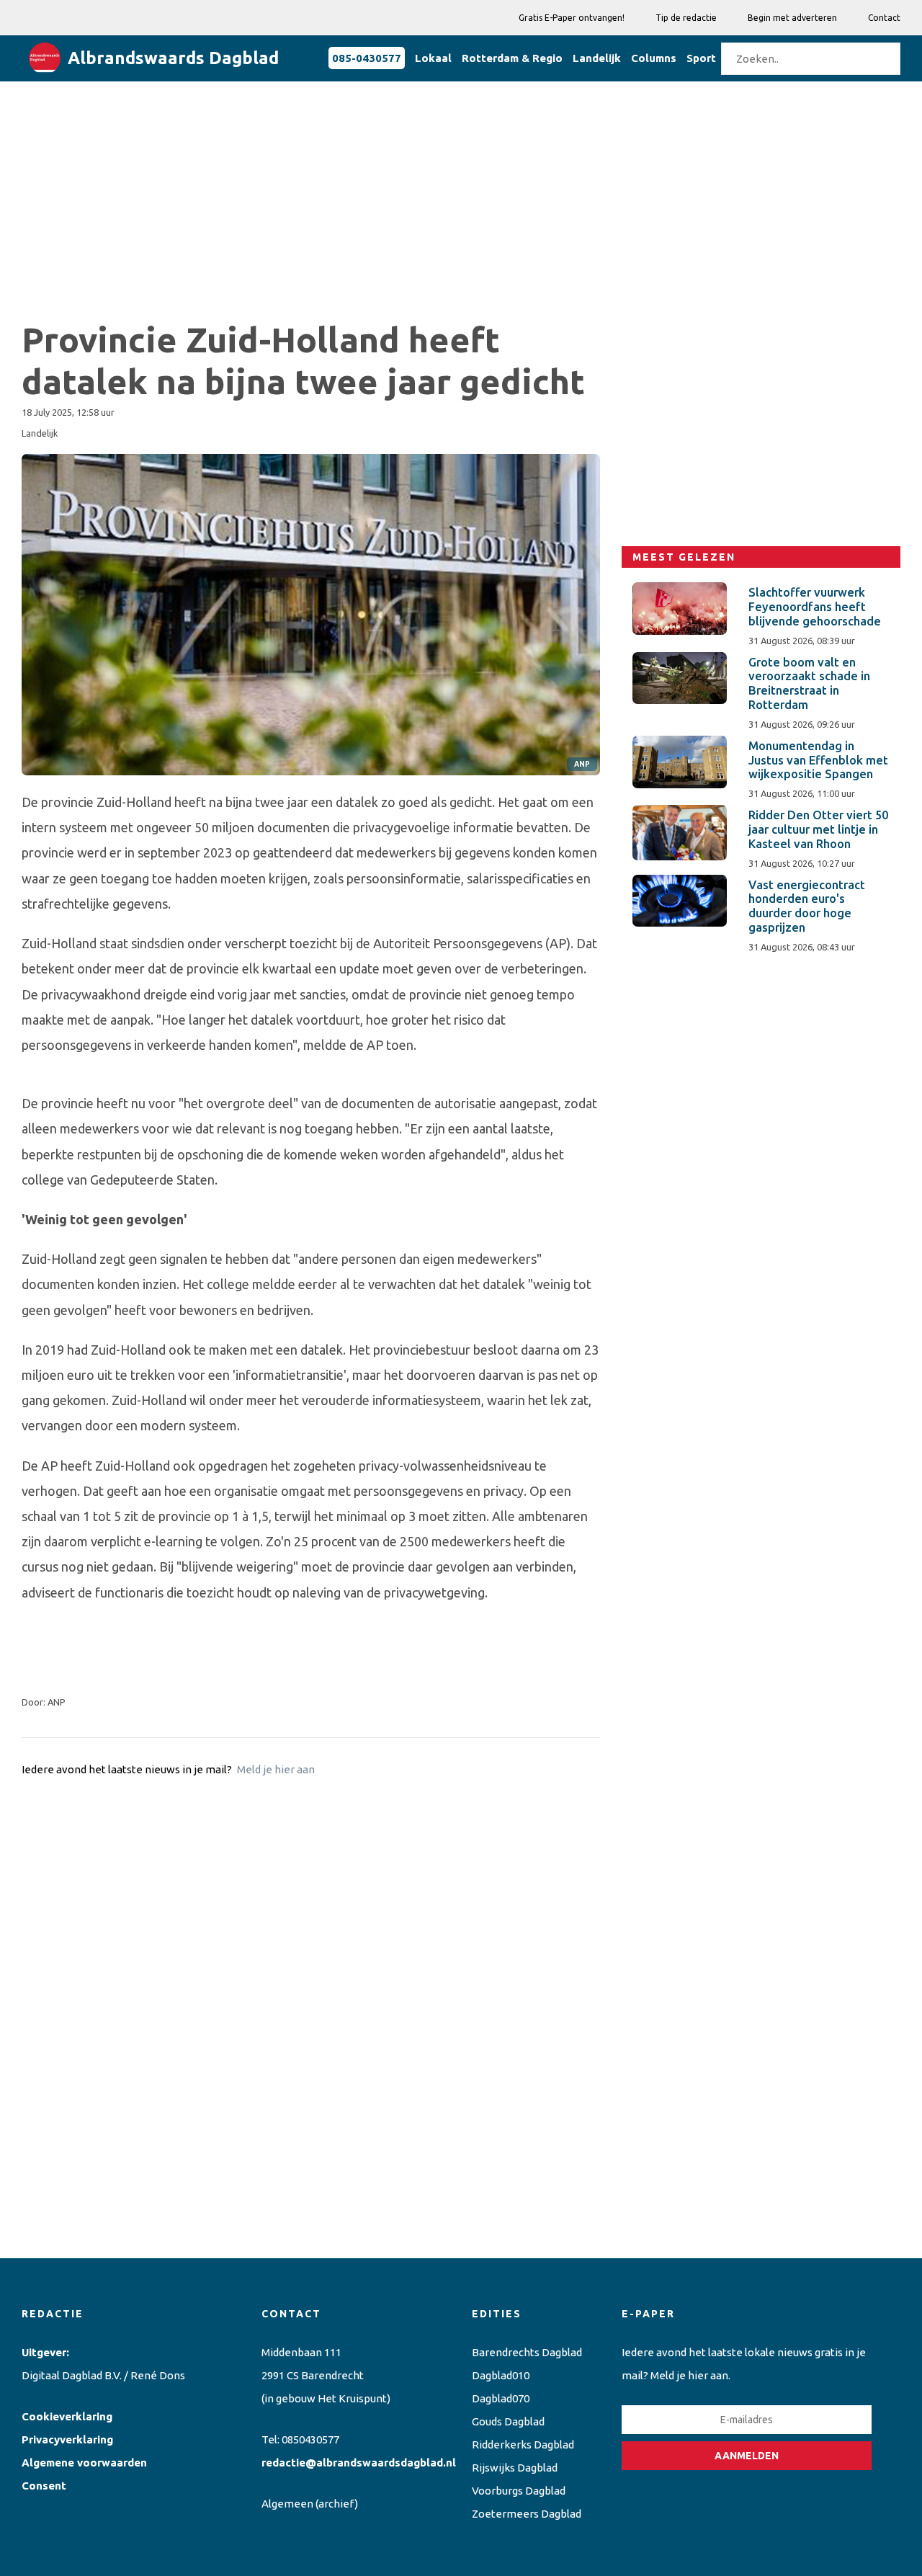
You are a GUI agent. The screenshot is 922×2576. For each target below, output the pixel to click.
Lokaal (433, 58)
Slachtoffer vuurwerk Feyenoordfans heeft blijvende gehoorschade (815, 607)
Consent (44, 2486)
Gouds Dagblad (508, 2421)
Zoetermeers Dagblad (527, 2514)
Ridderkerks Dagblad (523, 2444)
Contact (884, 18)
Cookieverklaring (67, 2416)
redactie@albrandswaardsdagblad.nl (359, 2463)
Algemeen (287, 2504)
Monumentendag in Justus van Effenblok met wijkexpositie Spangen (818, 760)
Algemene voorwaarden (84, 2463)
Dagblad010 (501, 2375)
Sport (701, 58)
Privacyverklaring (67, 2439)
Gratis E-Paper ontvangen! (572, 18)
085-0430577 (367, 58)
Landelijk (597, 58)
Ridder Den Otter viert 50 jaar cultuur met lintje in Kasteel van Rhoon (818, 829)
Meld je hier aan (276, 1769)
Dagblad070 (501, 2398)
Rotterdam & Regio (512, 58)
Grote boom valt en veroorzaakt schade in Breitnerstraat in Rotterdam (809, 683)
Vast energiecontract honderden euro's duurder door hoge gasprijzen (807, 906)
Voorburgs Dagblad (519, 2491)
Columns (654, 58)
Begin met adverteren (792, 18)
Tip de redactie (686, 18)
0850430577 (310, 2439)
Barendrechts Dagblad (527, 2352)
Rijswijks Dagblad (515, 2468)
